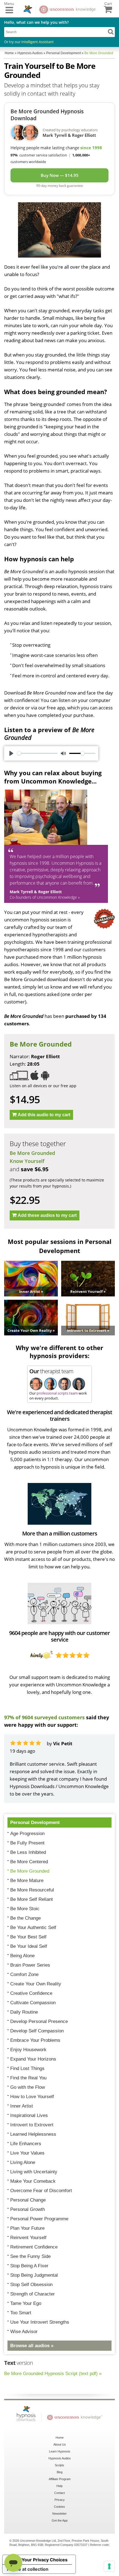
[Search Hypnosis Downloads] (111, 32)
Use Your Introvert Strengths (40, 2322)
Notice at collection (28, 2569)
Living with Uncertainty (34, 2172)
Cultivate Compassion (33, 2003)
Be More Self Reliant (32, 1899)
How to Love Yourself (32, 2097)
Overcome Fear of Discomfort (41, 2191)
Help (59, 2486)
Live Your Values (27, 2153)
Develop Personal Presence (39, 2021)
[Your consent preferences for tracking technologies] (109, 2566)
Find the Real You (28, 2078)
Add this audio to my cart (44, 1115)
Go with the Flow (28, 2087)
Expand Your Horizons (33, 2059)
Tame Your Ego (26, 2303)
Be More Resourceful (32, 1890)
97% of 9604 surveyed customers (44, 1717)
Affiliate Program (60, 2479)
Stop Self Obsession (31, 2285)
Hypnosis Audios (60, 2458)
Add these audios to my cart (47, 1215)
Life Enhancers (26, 2144)
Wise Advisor (24, 2332)
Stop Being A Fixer (29, 2266)
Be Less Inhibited (28, 1852)
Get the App (60, 2520)
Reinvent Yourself (28, 2238)
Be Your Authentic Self (33, 1928)
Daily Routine (24, 2012)
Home (60, 2438)
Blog (60, 2472)
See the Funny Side (30, 2256)
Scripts (59, 2465)
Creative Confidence (31, 1993)
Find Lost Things (27, 2068)
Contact (59, 2493)
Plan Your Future (27, 2228)
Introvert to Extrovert (32, 2125)
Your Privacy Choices (45, 2560)
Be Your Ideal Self (29, 1946)
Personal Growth (28, 2209)
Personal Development (35, 1822)
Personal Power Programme (39, 2219)
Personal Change (28, 2200)
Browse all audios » (32, 2346)
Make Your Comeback (33, 2181)
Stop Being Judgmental (34, 2275)
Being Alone (22, 1956)
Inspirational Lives (29, 2115)
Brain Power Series (30, 1965)
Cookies (59, 2507)
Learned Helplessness (33, 2134)
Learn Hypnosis (60, 2451)
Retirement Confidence (34, 2247)
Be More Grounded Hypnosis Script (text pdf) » (53, 2374)
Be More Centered (29, 1862)
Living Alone (23, 2162)
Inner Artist (22, 2106)
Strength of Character (33, 2294)
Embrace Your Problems (35, 2040)
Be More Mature (27, 1881)
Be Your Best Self (28, 1937)
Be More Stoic (25, 1909)
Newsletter (59, 2514)
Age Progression (27, 1834)
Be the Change (25, 1918)
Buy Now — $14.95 (60, 175)
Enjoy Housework (28, 2050)
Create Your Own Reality (36, 1984)
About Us (60, 2444)
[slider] (37, 753)
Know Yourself (27, 1161)
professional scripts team (57, 1393)
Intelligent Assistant (37, 42)
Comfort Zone (24, 1974)
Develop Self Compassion (37, 2031)
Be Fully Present (27, 1843)
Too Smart (21, 2313)
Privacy (60, 2500)
